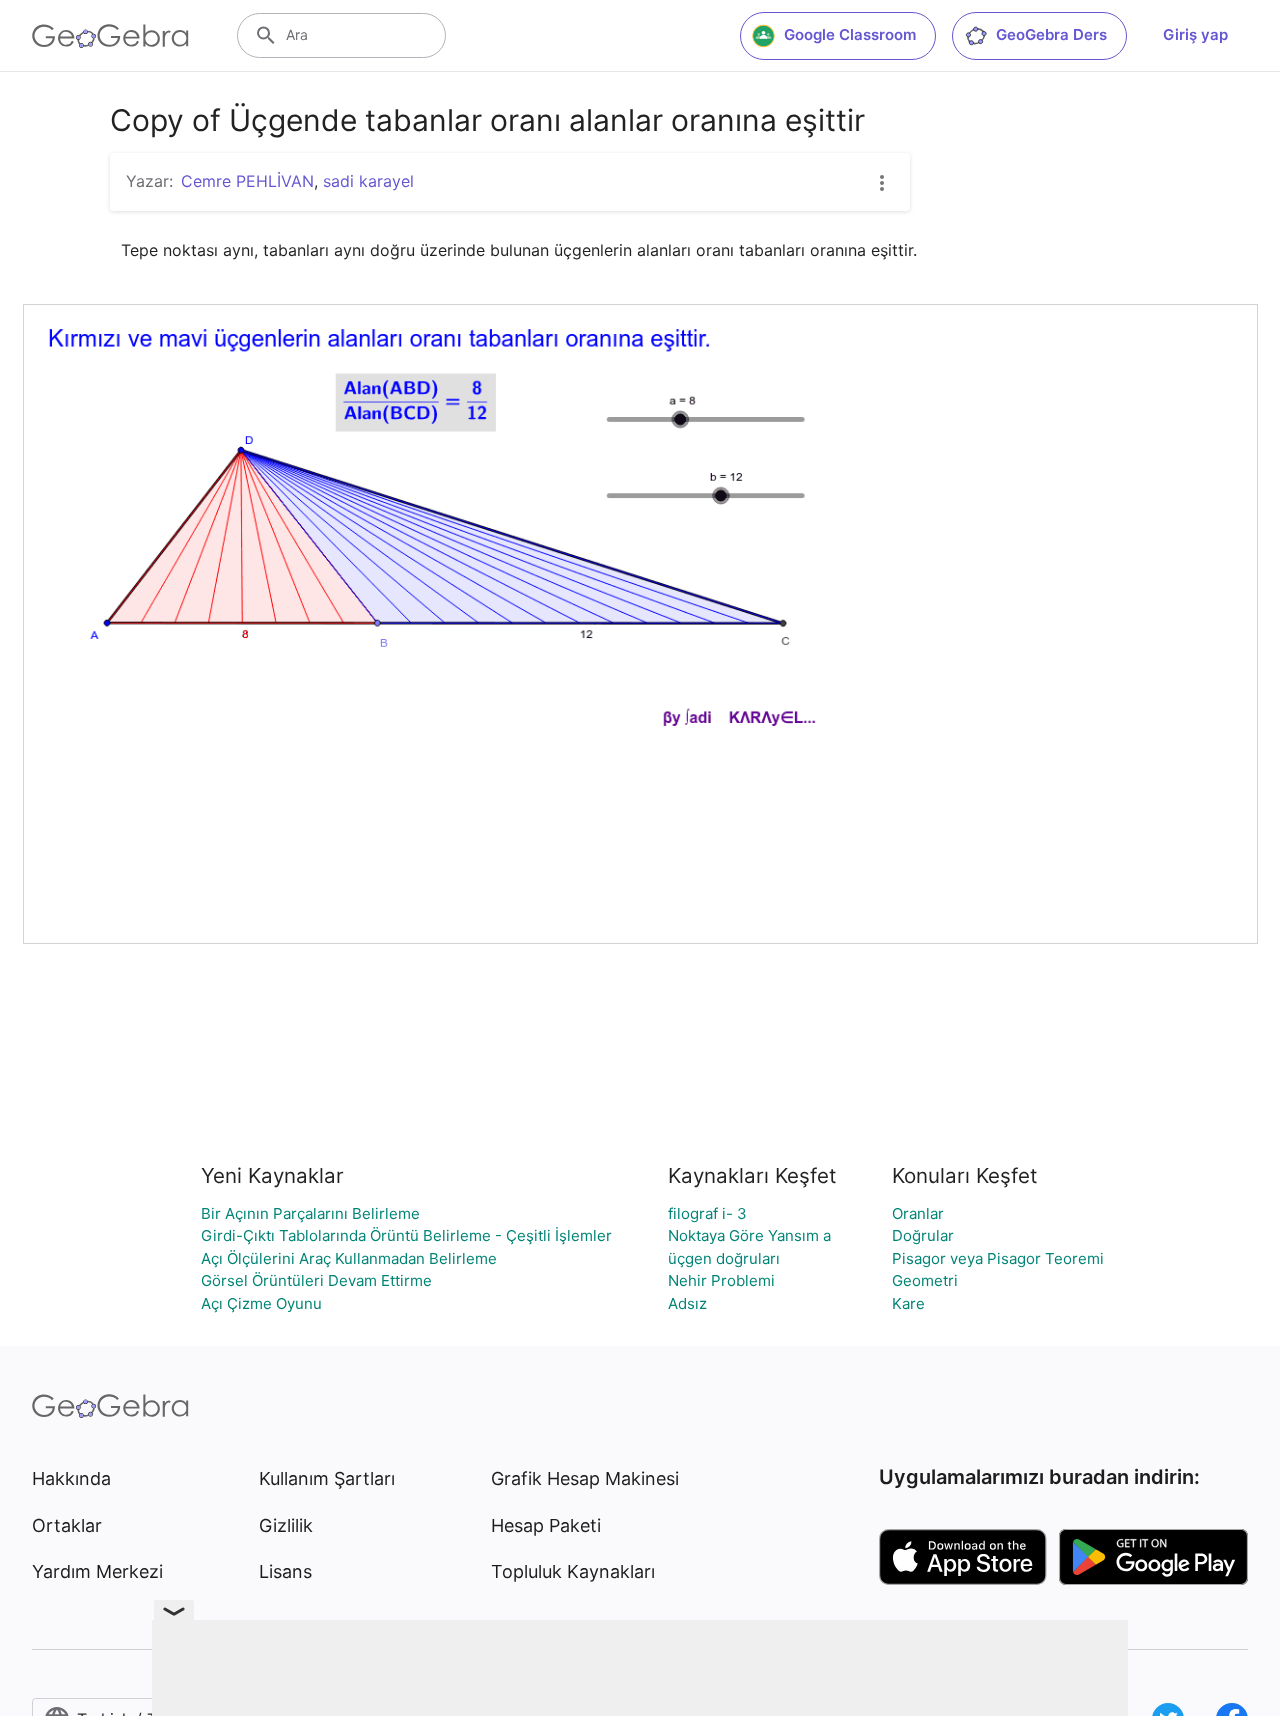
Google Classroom (850, 34)
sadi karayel (368, 181)
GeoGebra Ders (1051, 34)
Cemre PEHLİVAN (247, 181)
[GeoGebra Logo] (110, 36)
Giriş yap (1195, 34)
